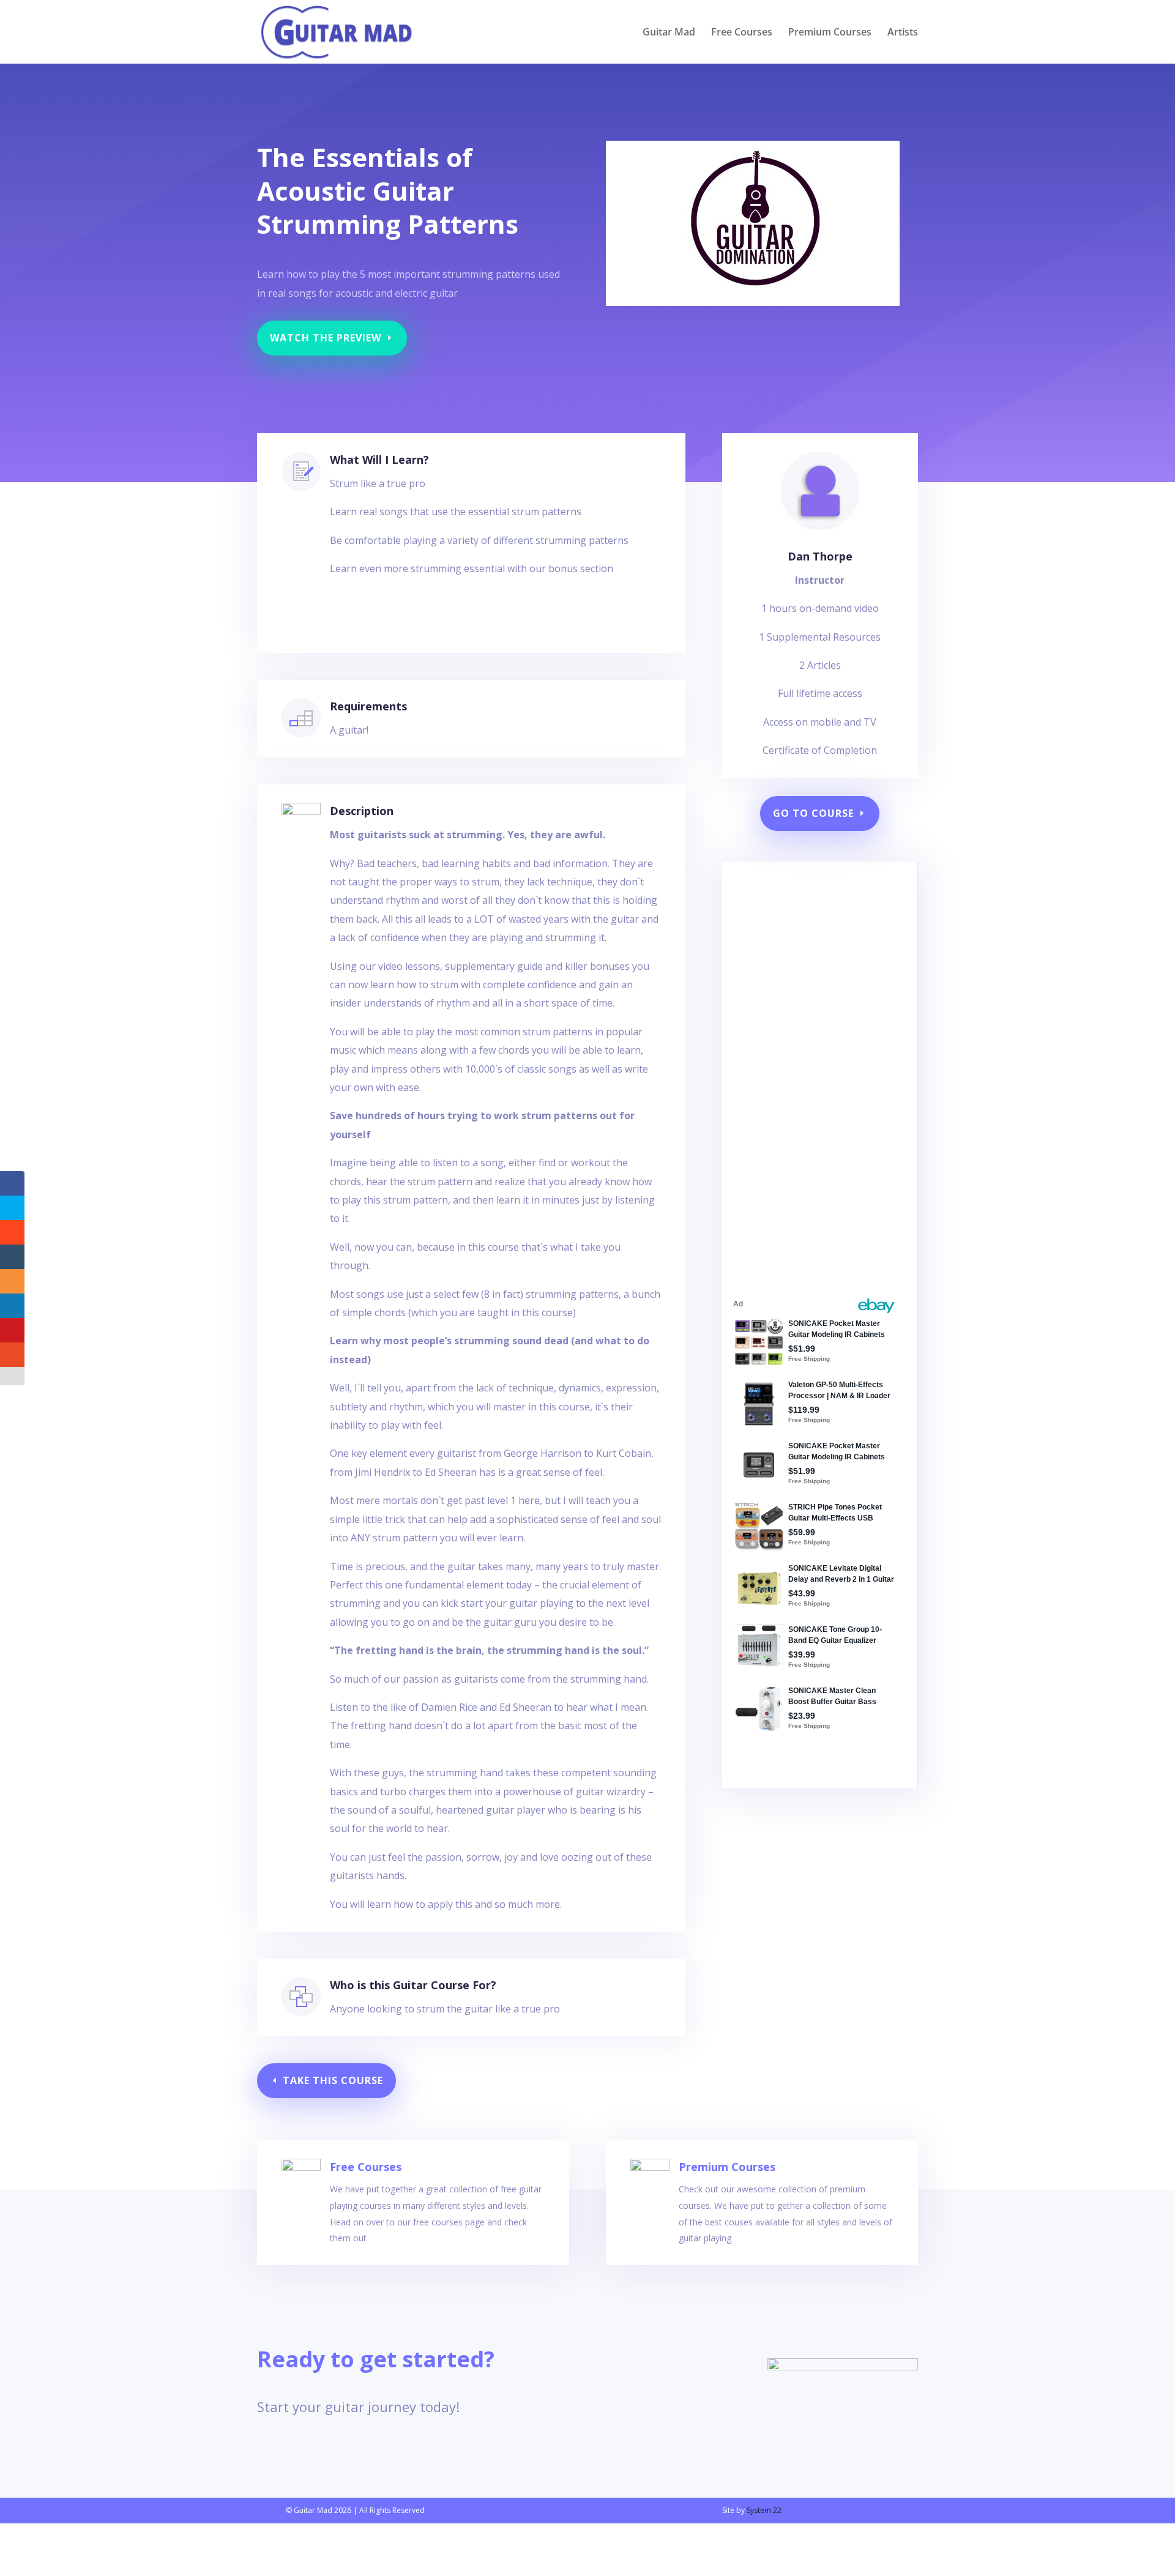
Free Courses (742, 33)
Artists (903, 33)
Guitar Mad (669, 33)
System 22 (764, 2510)
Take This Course (333, 2080)
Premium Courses (830, 33)
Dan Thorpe (820, 556)
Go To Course (813, 813)
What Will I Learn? (379, 460)
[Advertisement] (811, 1076)
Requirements (368, 706)
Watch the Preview (326, 338)
